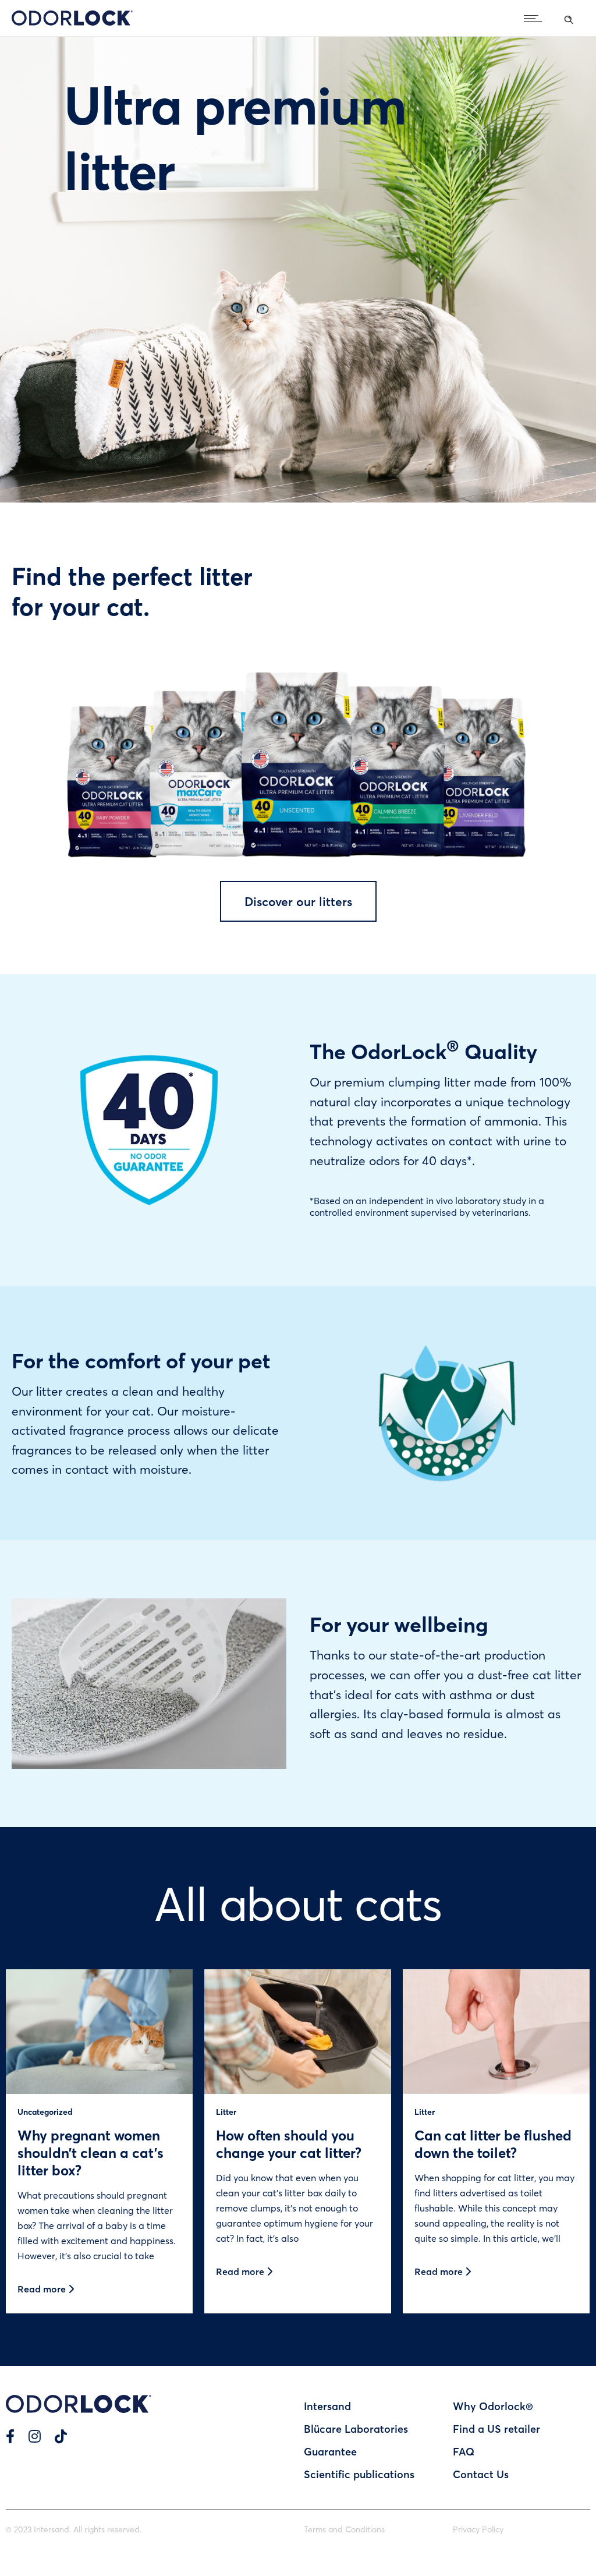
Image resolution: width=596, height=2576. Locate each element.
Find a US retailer (496, 2429)
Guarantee (330, 2451)
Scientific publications (359, 2474)
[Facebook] (10, 2436)
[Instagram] (35, 2436)
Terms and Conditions (344, 2529)
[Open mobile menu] (535, 18)
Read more (43, 2289)
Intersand (327, 2406)
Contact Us (481, 2474)
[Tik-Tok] (61, 2436)
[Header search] (569, 17)
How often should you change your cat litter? (289, 2144)
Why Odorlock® (493, 2406)
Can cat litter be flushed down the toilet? (493, 2144)
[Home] (72, 22)
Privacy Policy (478, 2529)
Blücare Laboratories (356, 2429)
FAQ (464, 2451)
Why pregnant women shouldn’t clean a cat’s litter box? (91, 2152)
